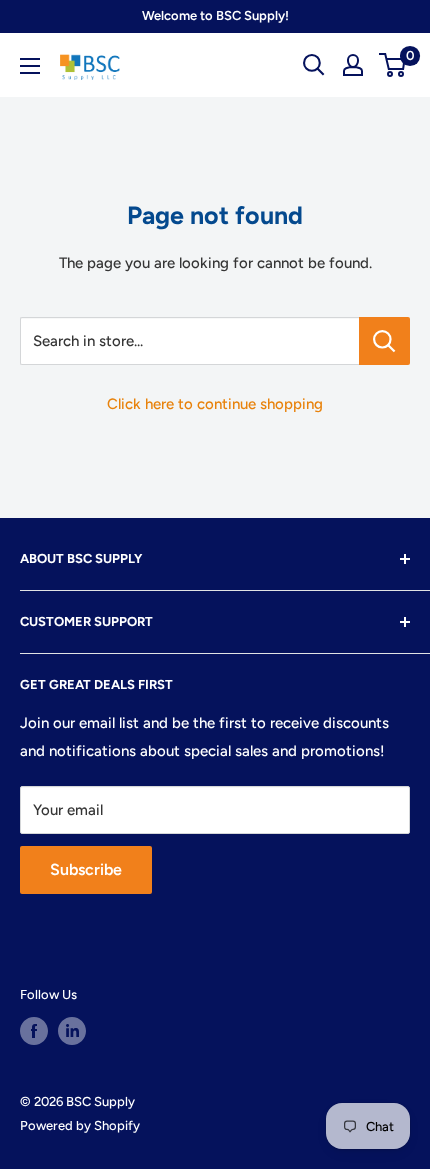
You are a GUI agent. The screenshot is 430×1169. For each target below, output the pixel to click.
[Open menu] (30, 66)
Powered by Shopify (80, 1125)
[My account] (353, 65)
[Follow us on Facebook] (34, 1031)
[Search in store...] (384, 341)
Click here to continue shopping (215, 404)
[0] (393, 65)
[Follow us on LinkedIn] (72, 1031)
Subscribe (86, 869)
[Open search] (314, 65)
